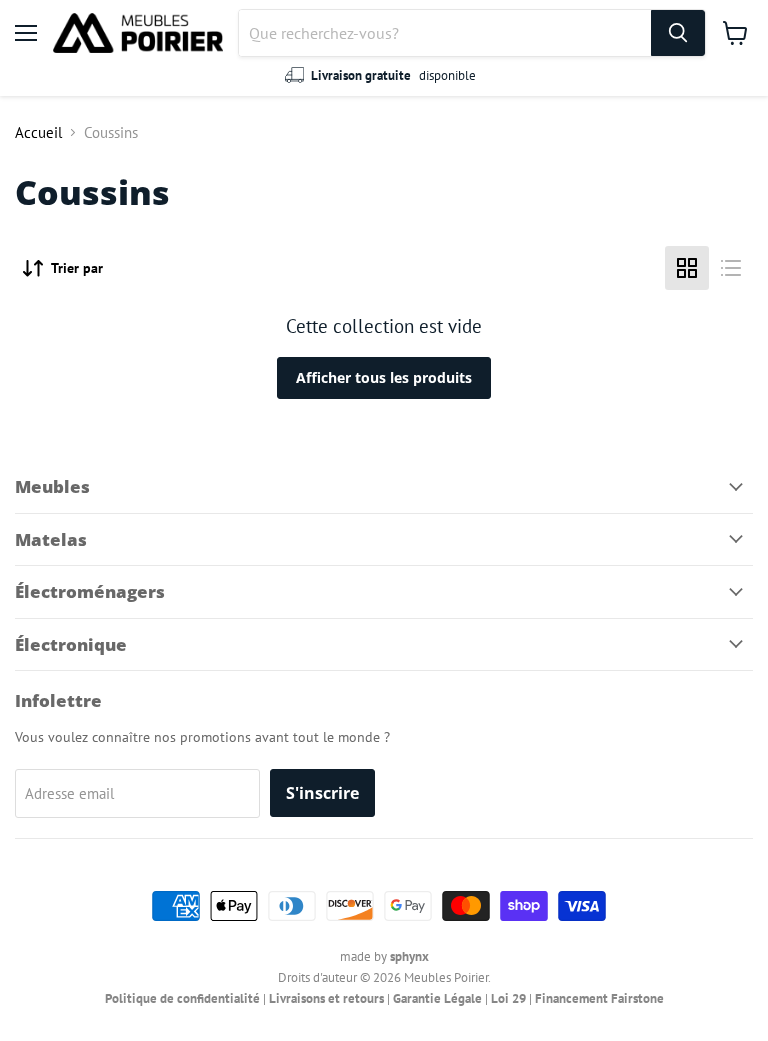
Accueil (38, 132)
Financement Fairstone (599, 998)
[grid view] (687, 268)
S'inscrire (322, 793)
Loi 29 (508, 998)
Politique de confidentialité (182, 998)
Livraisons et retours (326, 998)
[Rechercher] (678, 33)
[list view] (731, 268)
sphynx (409, 956)
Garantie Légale (437, 998)
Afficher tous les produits (384, 377)
